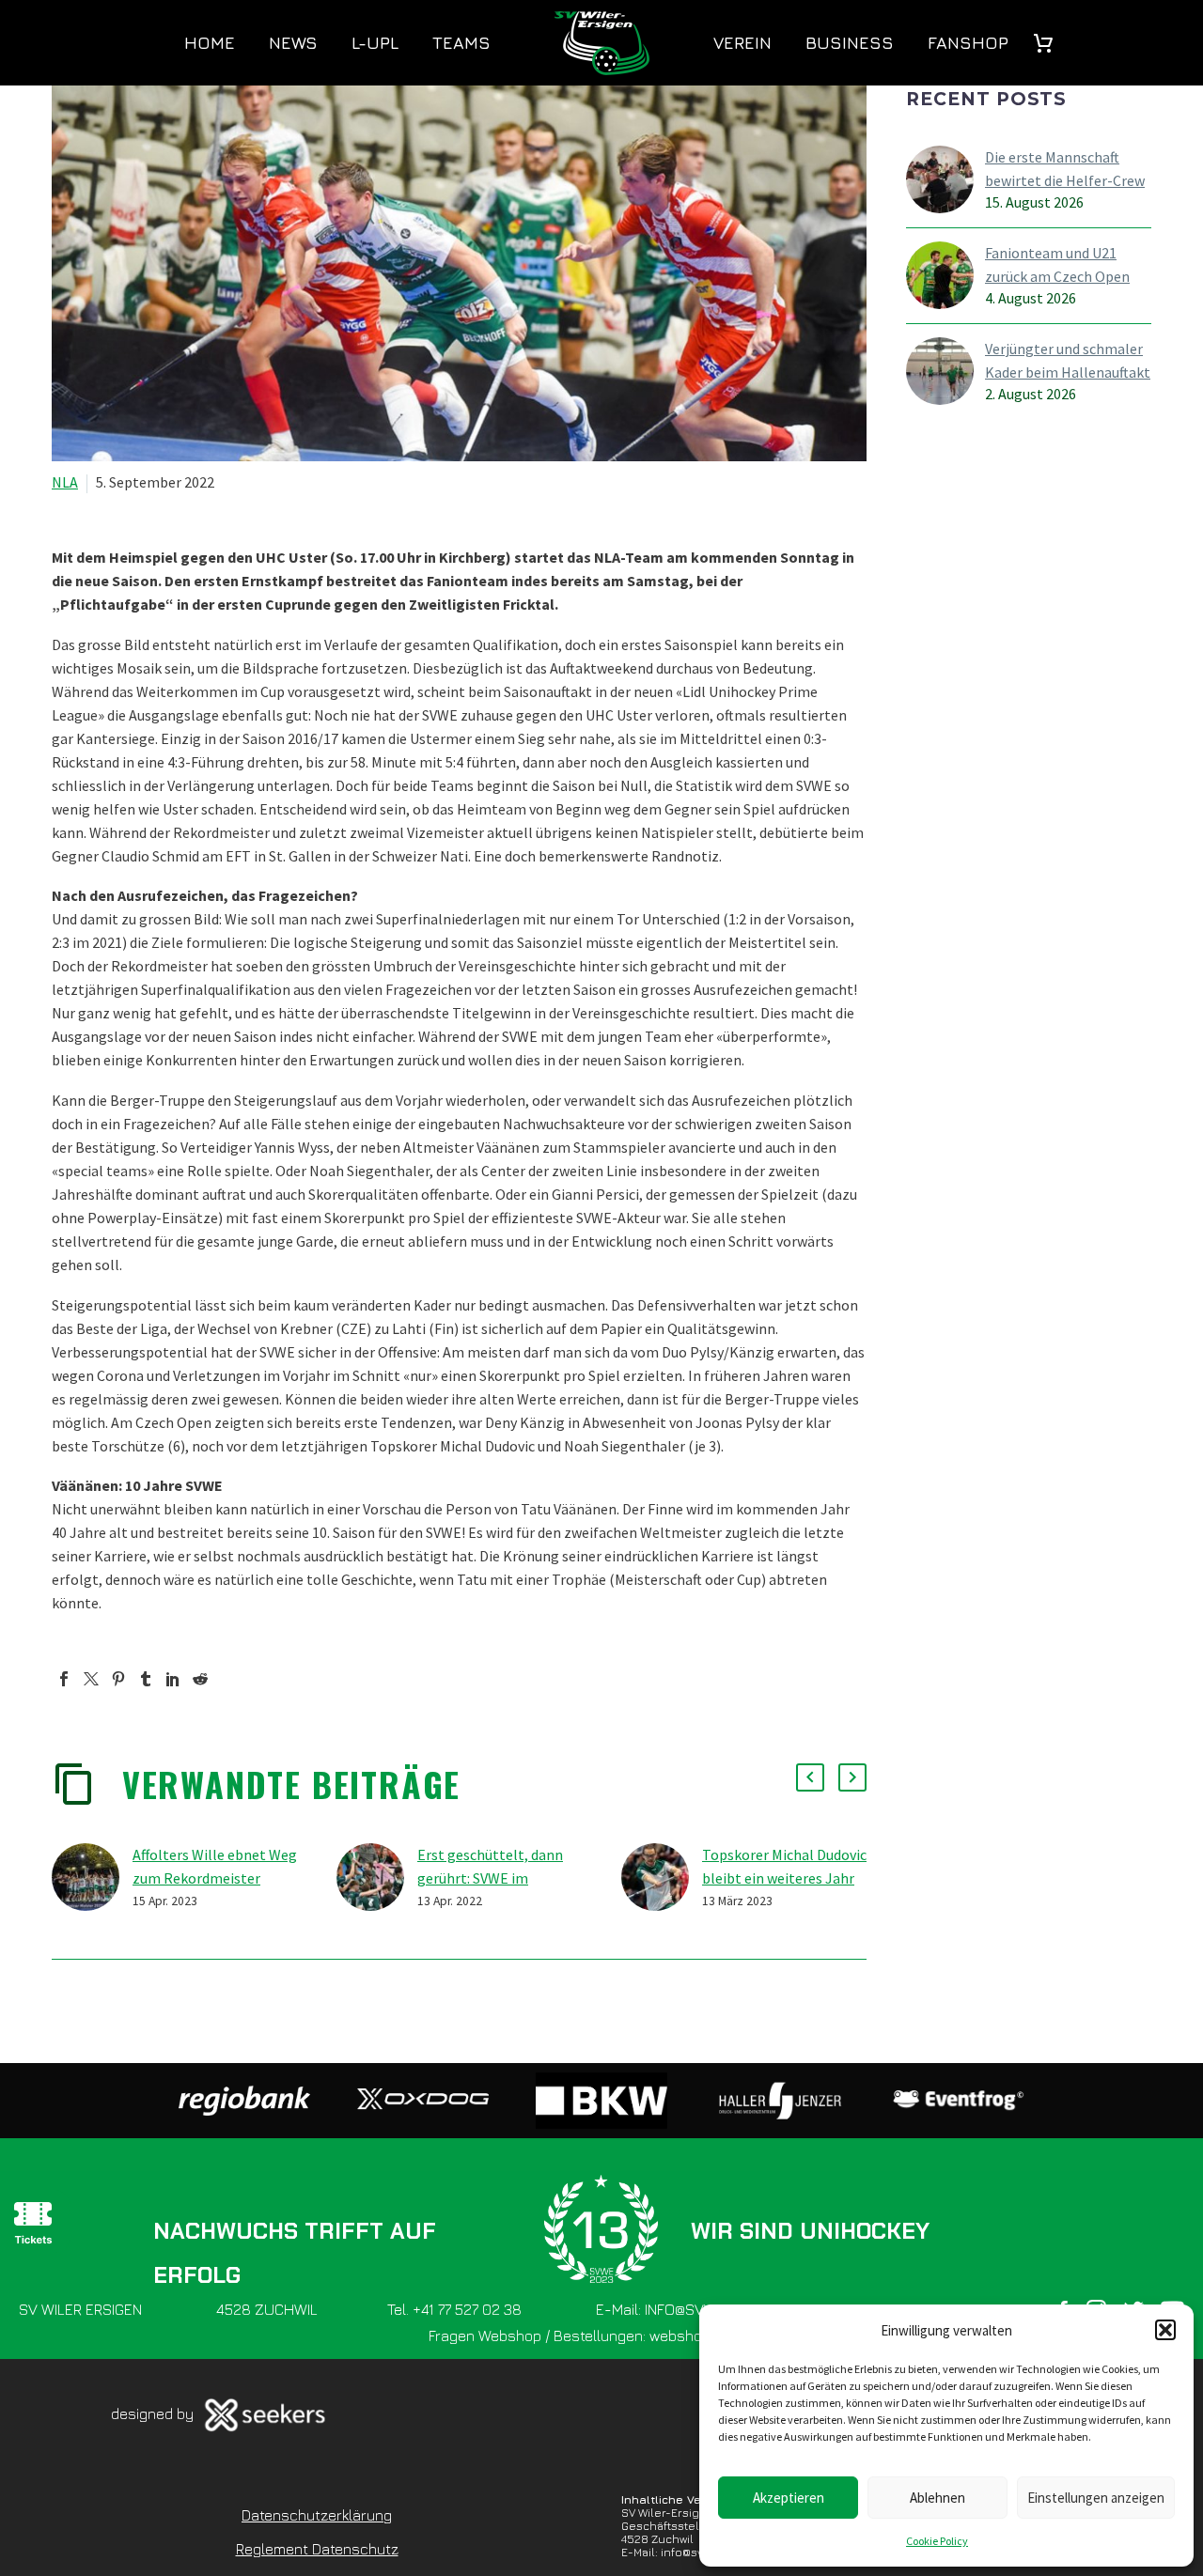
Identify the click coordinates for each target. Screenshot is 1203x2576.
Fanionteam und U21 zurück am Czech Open (1057, 264)
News (293, 43)
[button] (1165, 2330)
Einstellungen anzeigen (1096, 2498)
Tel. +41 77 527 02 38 (454, 2309)
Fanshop (968, 43)
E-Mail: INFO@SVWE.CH (672, 2309)
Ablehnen (937, 2498)
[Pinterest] (118, 1679)
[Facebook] (64, 1679)
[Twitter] (91, 1679)
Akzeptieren (789, 2498)
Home (210, 43)
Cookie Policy (937, 2541)
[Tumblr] (146, 1679)
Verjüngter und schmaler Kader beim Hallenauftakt (1068, 360)
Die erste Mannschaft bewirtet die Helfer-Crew (1065, 169)
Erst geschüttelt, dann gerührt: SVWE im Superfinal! (490, 1878)
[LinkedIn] (173, 1679)
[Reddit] (200, 1679)
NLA (65, 482)
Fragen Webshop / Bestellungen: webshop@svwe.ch (601, 2335)
